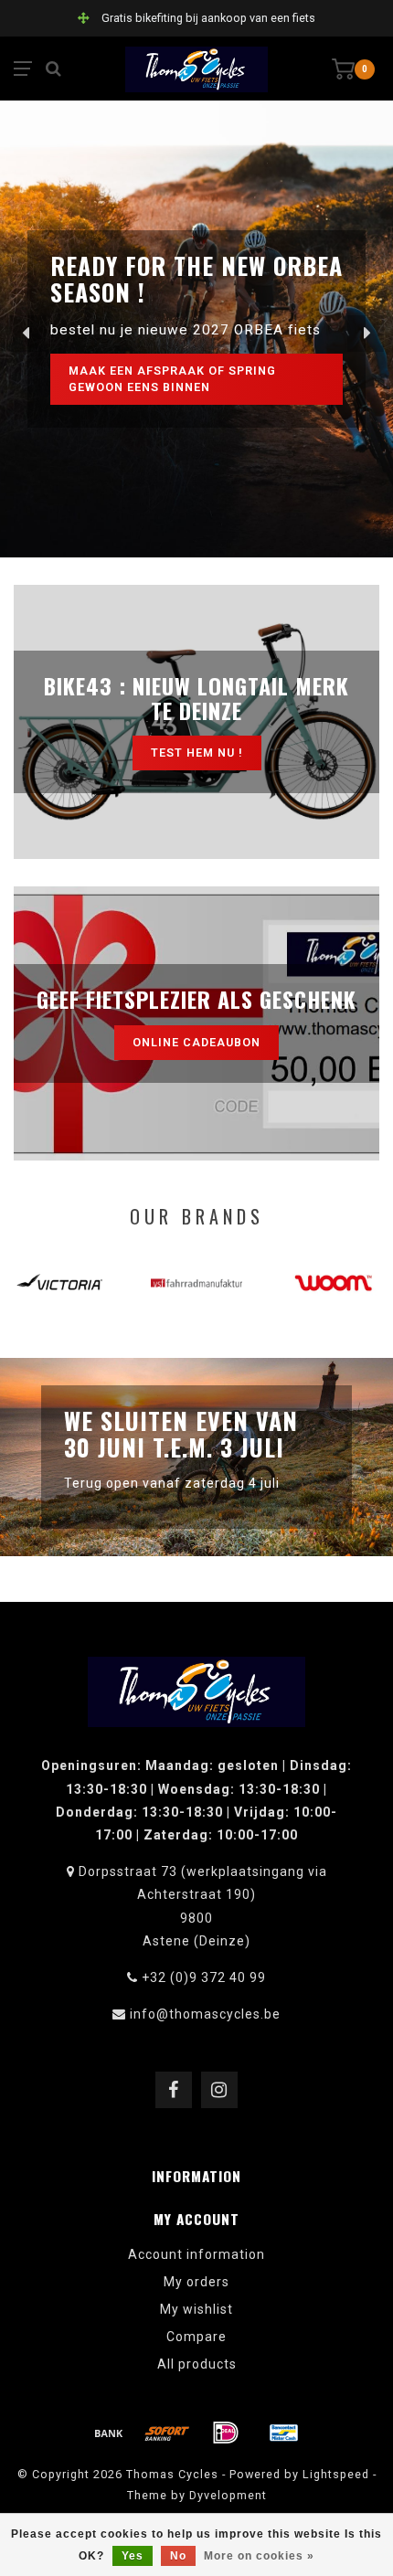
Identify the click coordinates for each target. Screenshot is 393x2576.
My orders (196, 2282)
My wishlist (196, 2309)
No (178, 2556)
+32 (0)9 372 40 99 (204, 1977)
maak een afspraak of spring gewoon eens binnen (172, 379)
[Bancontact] (284, 2433)
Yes (133, 2556)
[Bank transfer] (109, 2433)
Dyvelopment (228, 2495)
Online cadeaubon (196, 1042)
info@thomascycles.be (205, 2014)
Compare (196, 2337)
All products (197, 2364)
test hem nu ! (197, 753)
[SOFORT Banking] (167, 2433)
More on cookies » (259, 2556)
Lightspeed (336, 2474)
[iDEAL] (226, 2433)
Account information (196, 2254)
